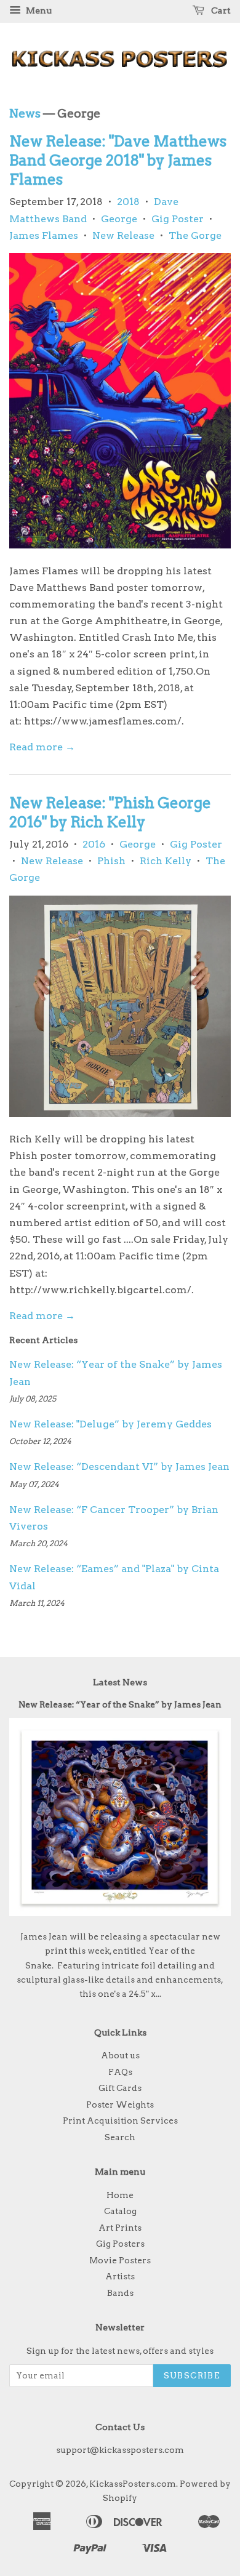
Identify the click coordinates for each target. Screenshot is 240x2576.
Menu (38, 10)
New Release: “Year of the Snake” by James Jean (120, 1704)
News (25, 114)
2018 (128, 202)
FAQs (120, 2072)
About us (120, 2055)
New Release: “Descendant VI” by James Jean (119, 1467)
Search (120, 2137)
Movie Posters (120, 2260)
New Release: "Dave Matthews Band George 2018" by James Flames (118, 160)
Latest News (120, 1682)
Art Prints (120, 2228)
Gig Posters (120, 2244)
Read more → (42, 747)
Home (120, 2195)
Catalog (120, 2211)
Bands (120, 2293)
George (119, 219)
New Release (123, 235)
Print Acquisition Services (120, 2121)
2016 (94, 844)
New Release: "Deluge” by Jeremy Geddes (110, 1424)
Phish (111, 861)
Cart (220, 10)
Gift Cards (120, 2088)
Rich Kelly (166, 861)
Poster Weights (120, 2105)
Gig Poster (178, 219)
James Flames (44, 235)
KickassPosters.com (133, 2484)
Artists (120, 2276)
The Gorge (195, 235)
